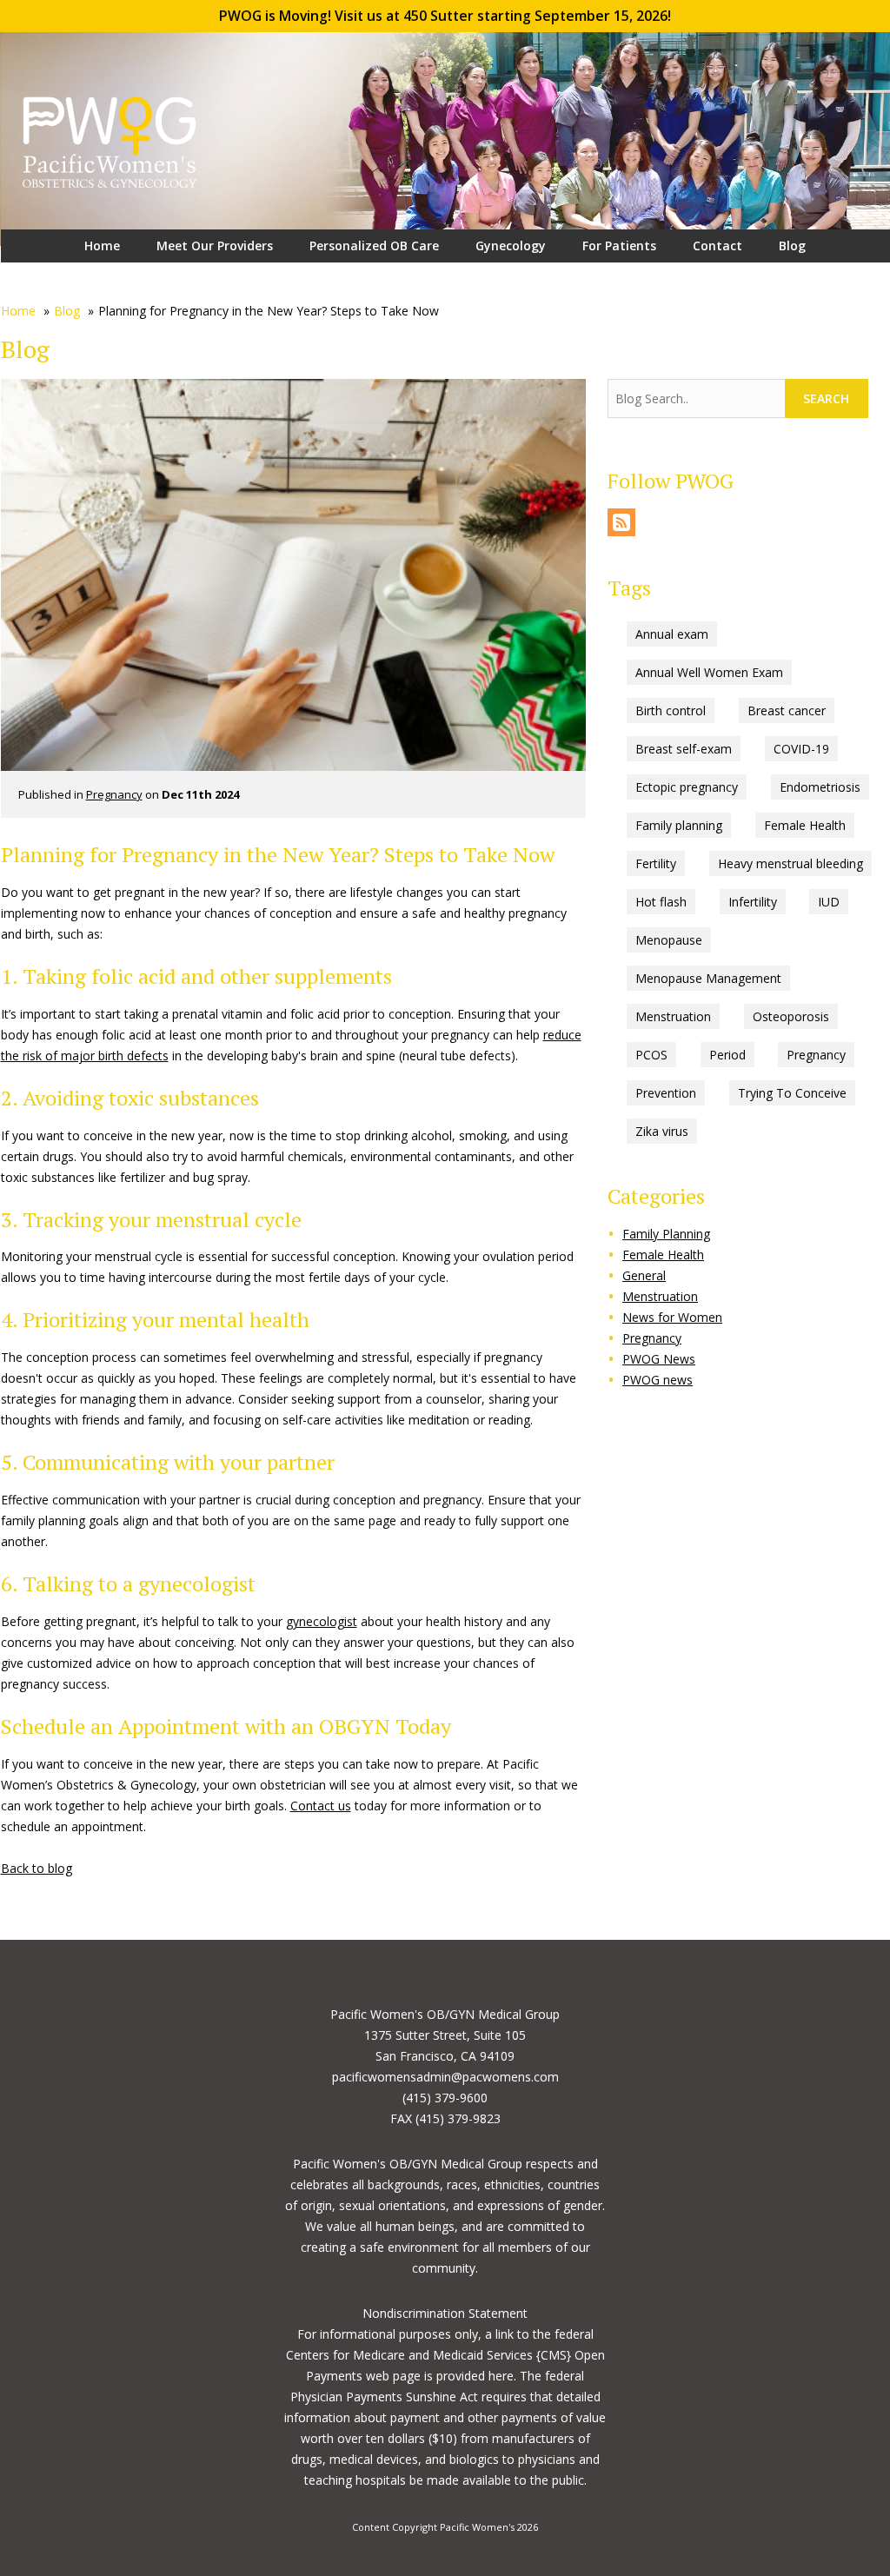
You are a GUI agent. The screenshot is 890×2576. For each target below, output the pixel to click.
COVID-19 (801, 749)
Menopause (669, 940)
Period (727, 1055)
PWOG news (658, 1380)
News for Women (672, 1317)
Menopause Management (708, 978)
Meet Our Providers (215, 246)
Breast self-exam (684, 749)
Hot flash (661, 902)
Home (102, 246)
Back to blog (37, 1868)
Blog (792, 246)
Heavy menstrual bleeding (790, 863)
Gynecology (511, 246)
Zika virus (662, 1131)
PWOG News (659, 1359)
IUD (829, 902)
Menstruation (673, 1016)
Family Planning (666, 1234)
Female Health (805, 825)
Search (826, 398)
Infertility (753, 902)
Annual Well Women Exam (709, 672)
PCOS (651, 1055)
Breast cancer (787, 710)
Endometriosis (820, 787)
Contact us (321, 1806)
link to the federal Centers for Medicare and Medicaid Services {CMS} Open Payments (445, 2355)
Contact (717, 246)
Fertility (656, 863)
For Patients (619, 246)
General (644, 1275)
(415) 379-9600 (445, 2098)
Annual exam (672, 634)
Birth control (671, 710)
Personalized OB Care (374, 246)
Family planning (679, 825)
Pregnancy (114, 794)
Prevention (666, 1093)
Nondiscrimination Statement (445, 2313)
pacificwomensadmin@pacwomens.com (445, 2077)
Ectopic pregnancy (687, 787)
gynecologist (322, 1621)
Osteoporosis (791, 1016)
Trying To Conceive (792, 1093)
